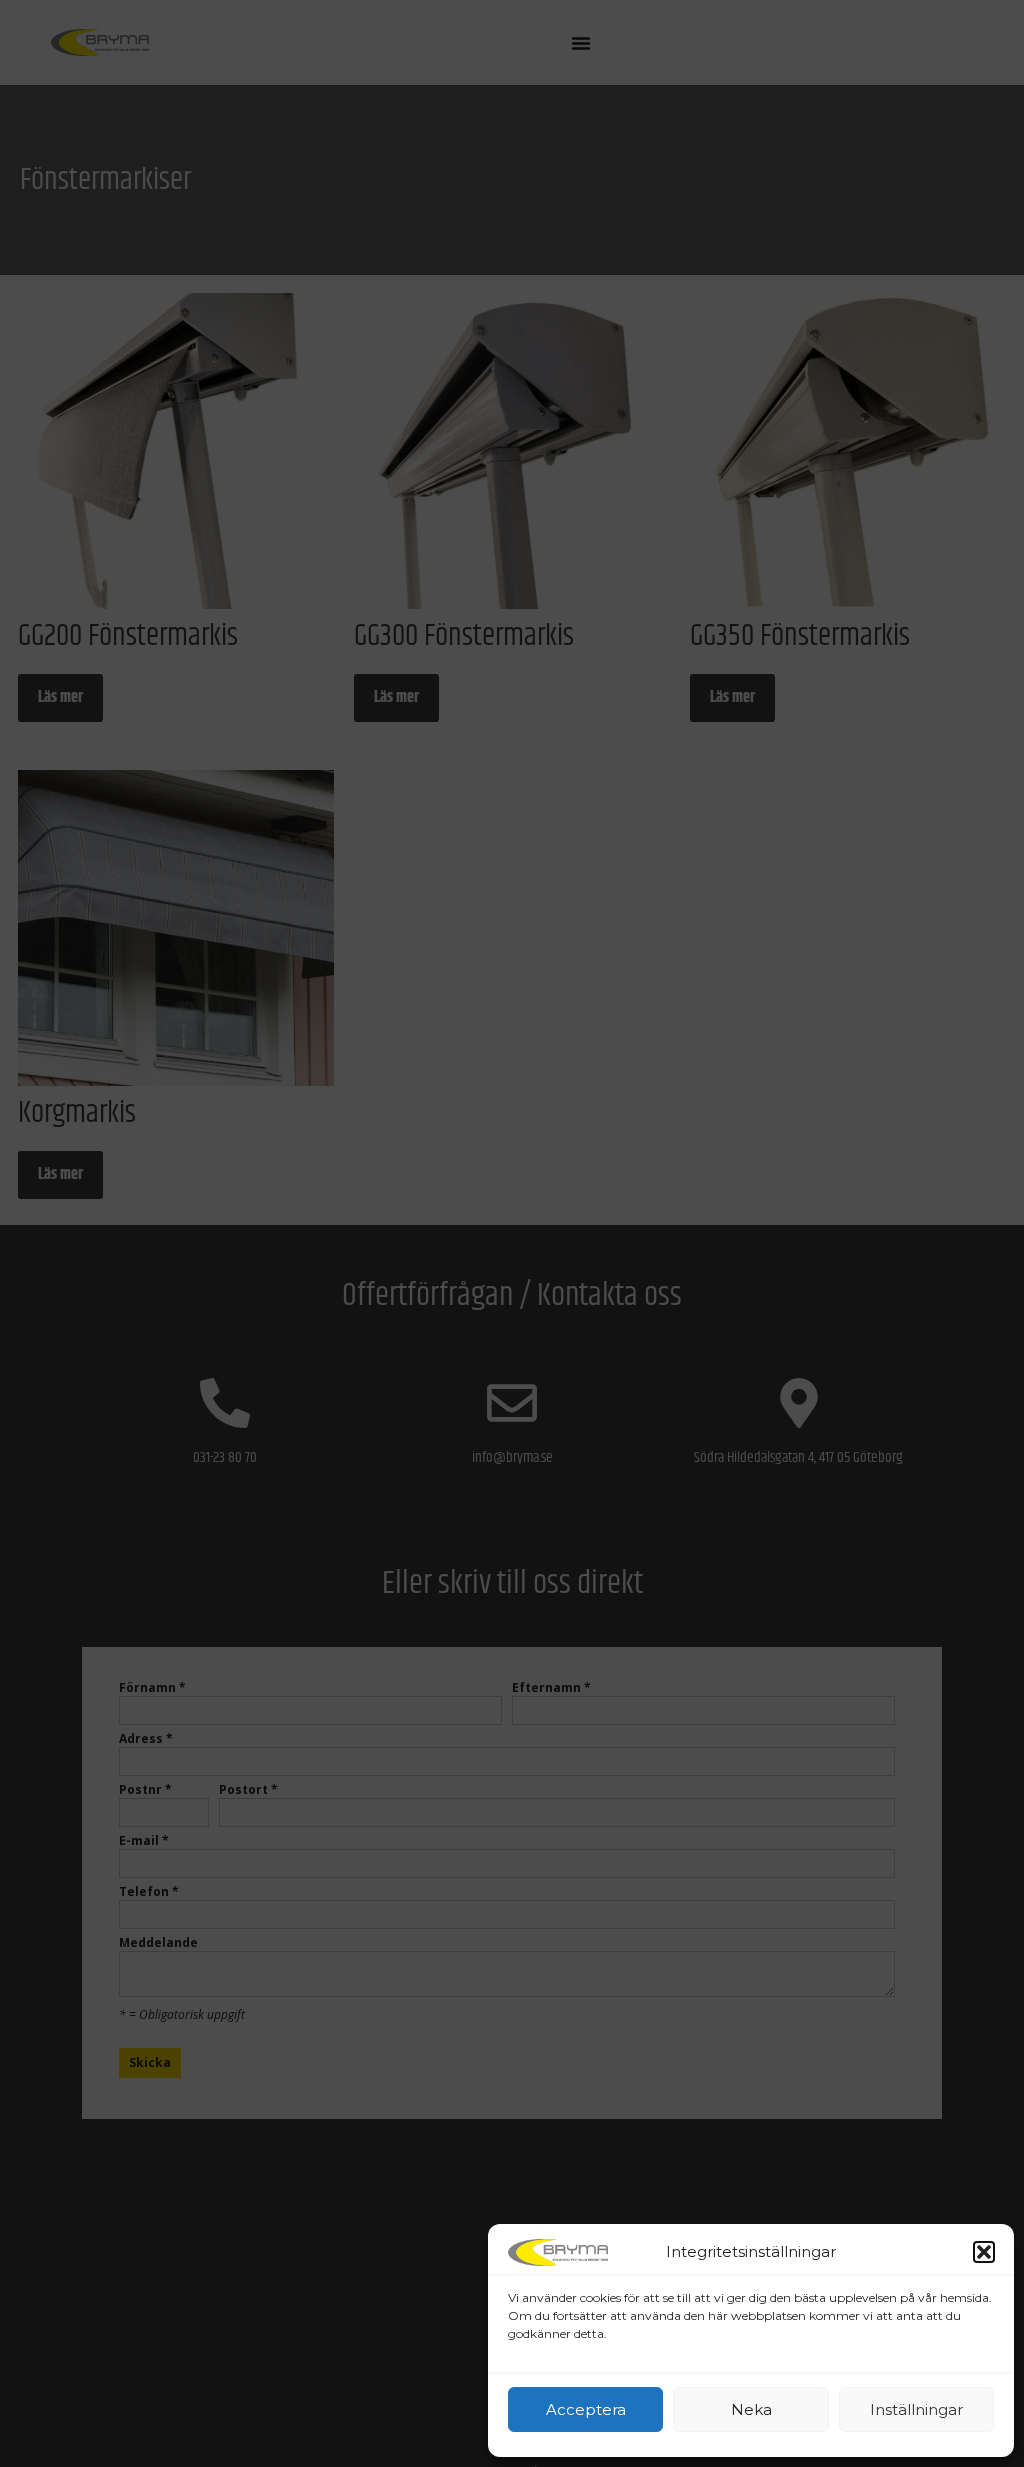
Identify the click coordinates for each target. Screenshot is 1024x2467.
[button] (984, 2252)
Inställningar (916, 2409)
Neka (751, 2409)
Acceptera (586, 2409)
